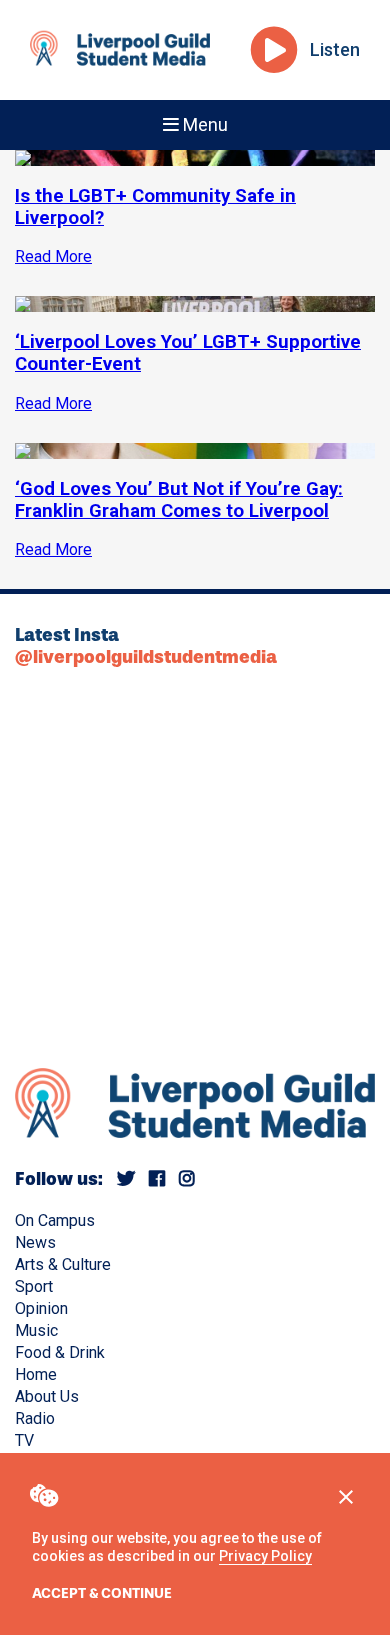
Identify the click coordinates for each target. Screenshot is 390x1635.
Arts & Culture (63, 1264)
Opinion (41, 1308)
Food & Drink (60, 1352)
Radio (35, 1418)
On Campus (55, 1220)
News (35, 1242)
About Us (47, 1396)
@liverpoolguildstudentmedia (146, 657)
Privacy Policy (265, 1556)
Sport (34, 1286)
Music (36, 1330)
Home (36, 1374)
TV (24, 1440)
